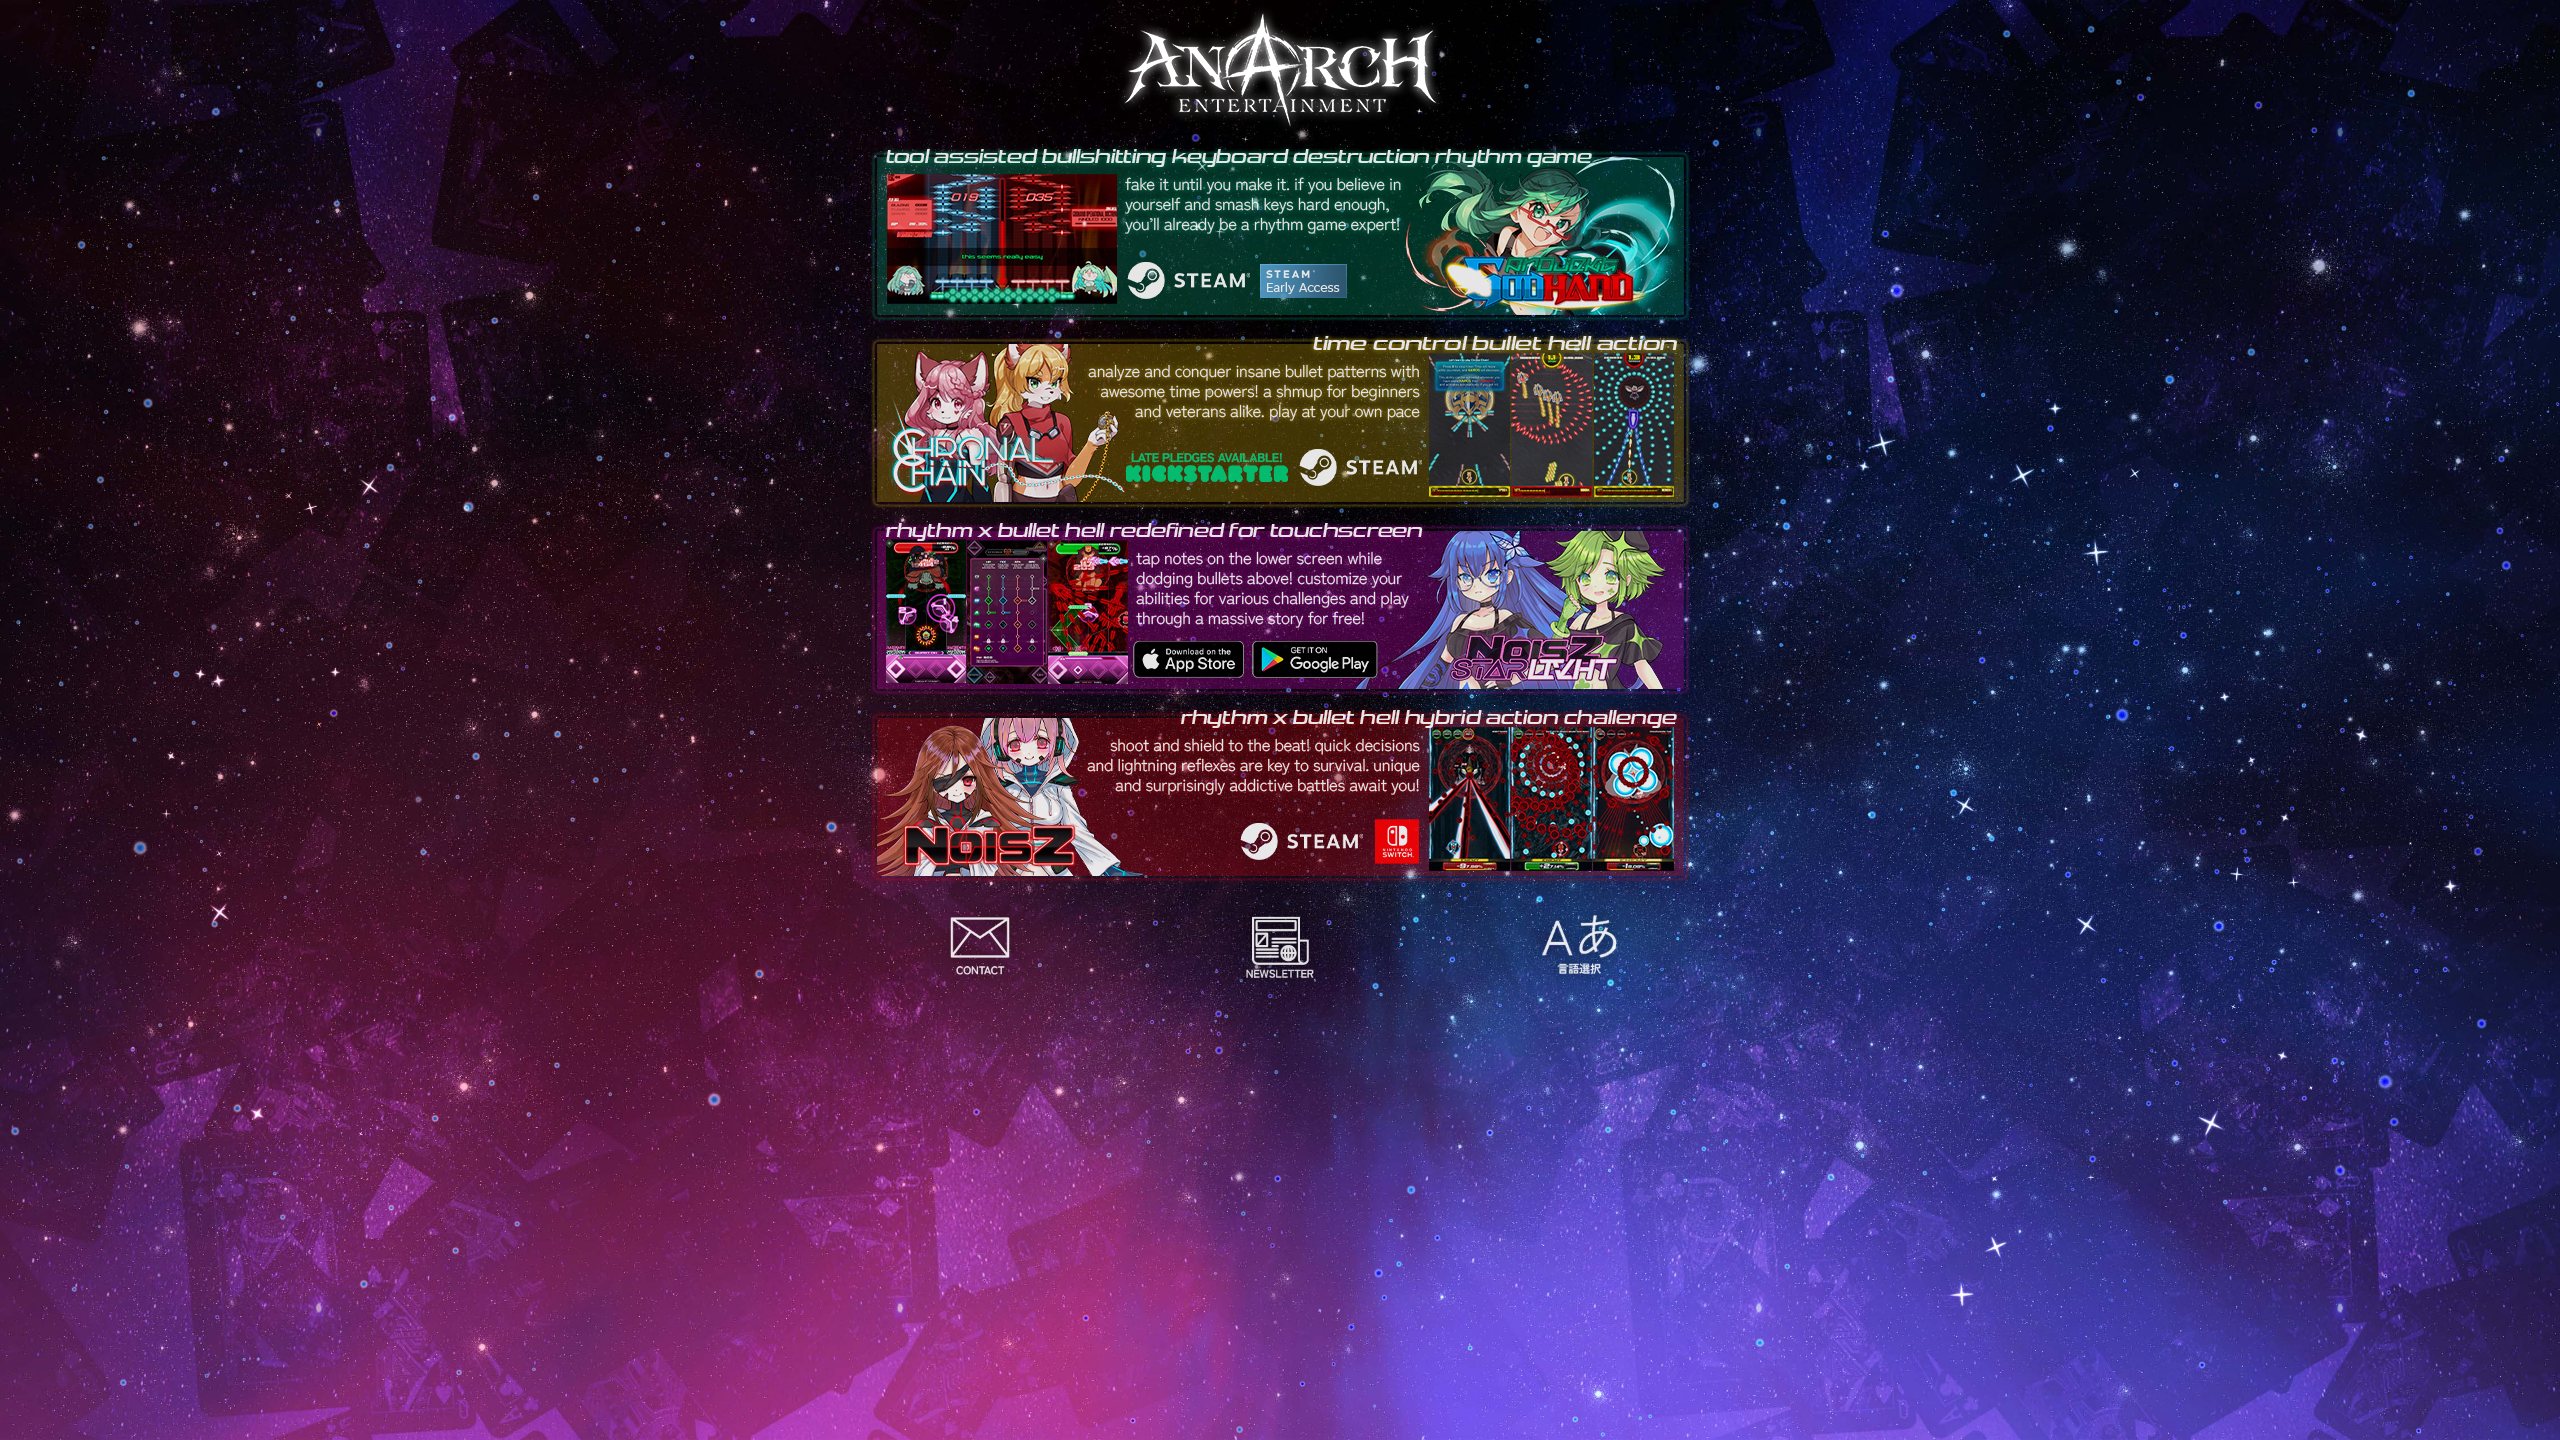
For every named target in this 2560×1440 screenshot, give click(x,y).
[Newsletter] (1280, 945)
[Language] (1580, 945)
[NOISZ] (1280, 793)
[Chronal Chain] (1280, 419)
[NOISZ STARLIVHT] (1280, 606)
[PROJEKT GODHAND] (1280, 232)
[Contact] (980, 945)
